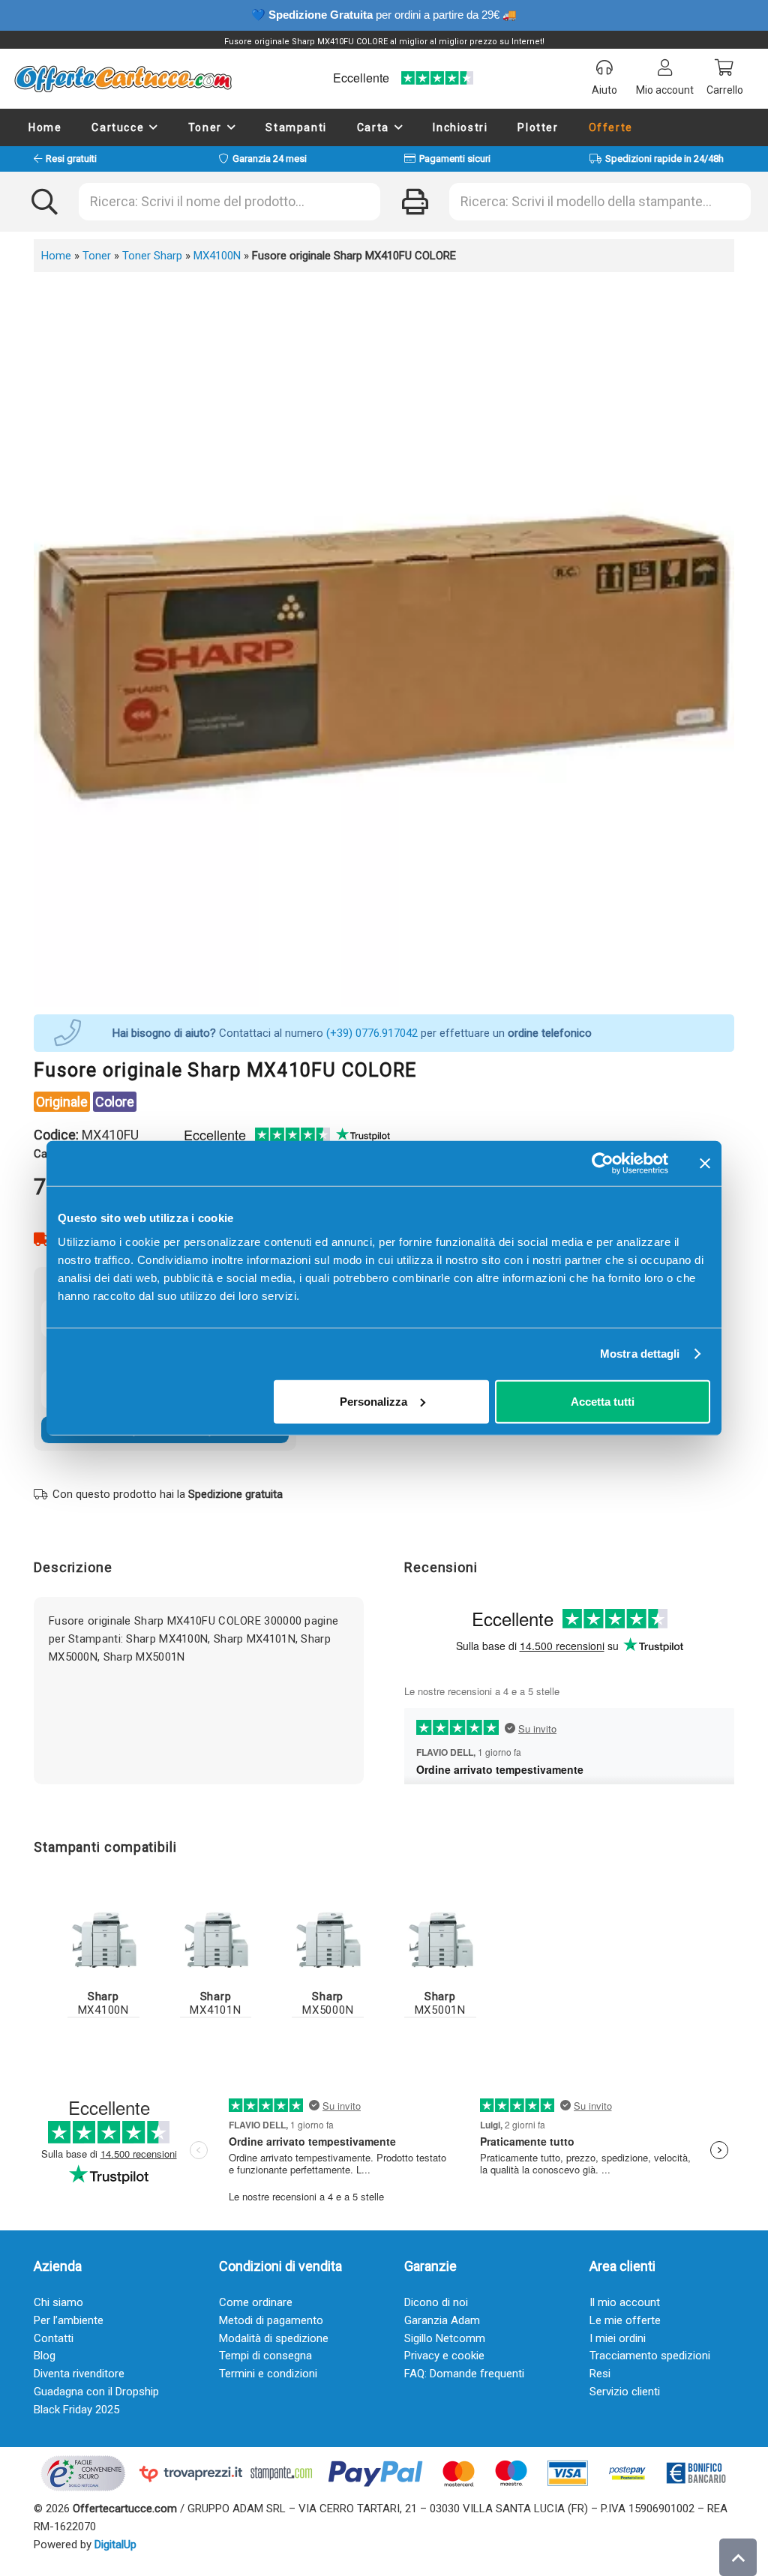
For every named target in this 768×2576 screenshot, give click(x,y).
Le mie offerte (625, 2320)
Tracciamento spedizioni (650, 2356)
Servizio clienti (625, 2392)
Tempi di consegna (265, 2356)
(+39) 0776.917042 (372, 1033)
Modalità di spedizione (274, 2338)
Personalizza (373, 1401)
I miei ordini (618, 2338)
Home (56, 256)
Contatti (54, 2338)
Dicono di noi (436, 2302)
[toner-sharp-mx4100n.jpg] (103, 1939)
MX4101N (215, 2003)
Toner (97, 256)
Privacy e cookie (444, 2356)
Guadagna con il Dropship (96, 2392)
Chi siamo (58, 2302)
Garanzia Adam (442, 2320)
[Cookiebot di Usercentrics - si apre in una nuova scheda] (603, 1164)
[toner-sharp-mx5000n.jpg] (328, 1939)
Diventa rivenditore (79, 2374)
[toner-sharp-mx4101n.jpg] (216, 1939)
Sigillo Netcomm (445, 2338)
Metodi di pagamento (271, 2320)
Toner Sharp (152, 256)
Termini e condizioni (268, 2374)
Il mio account (625, 2302)
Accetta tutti (603, 1401)
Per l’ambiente (69, 2320)
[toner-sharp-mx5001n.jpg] (440, 1939)
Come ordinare (256, 2302)
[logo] (123, 79)
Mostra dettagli (640, 1354)
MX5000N (328, 2003)
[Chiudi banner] (705, 1164)
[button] (154, 128)
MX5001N (440, 2003)
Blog (45, 2356)
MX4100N (217, 256)
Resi (600, 2374)
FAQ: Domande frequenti (464, 2374)
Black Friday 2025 (76, 2410)
